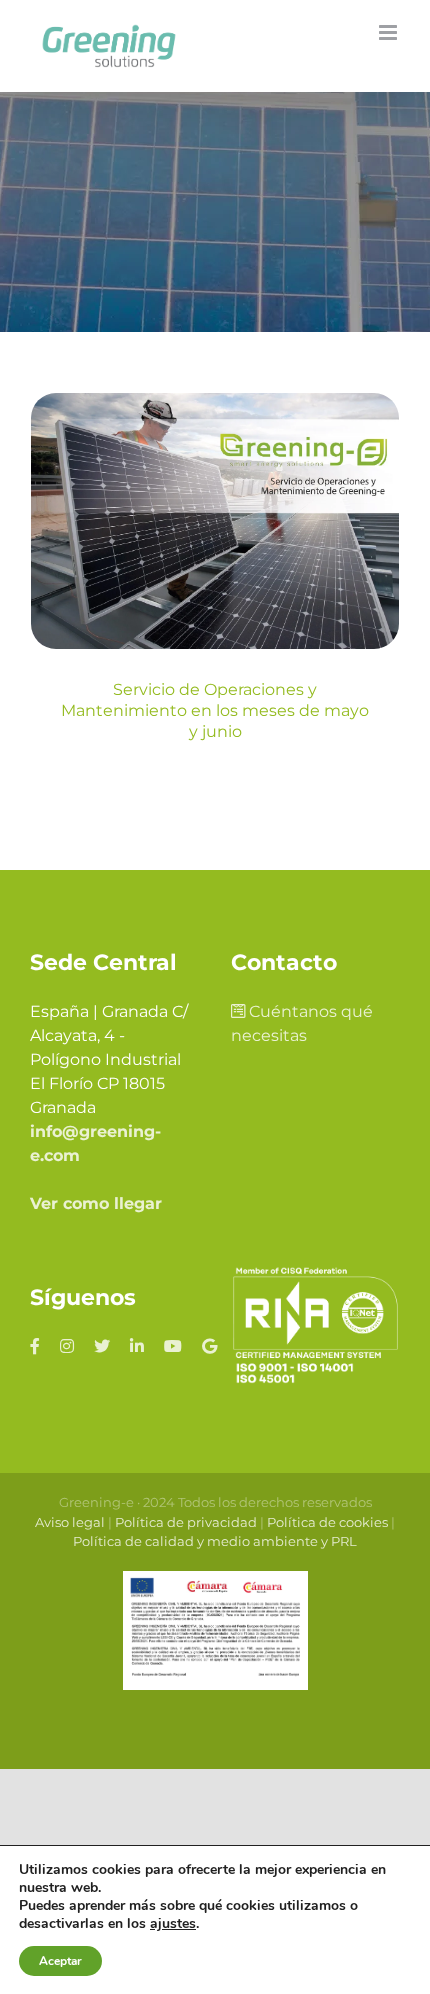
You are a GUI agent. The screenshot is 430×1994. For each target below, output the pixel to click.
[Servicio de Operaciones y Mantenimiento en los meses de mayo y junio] (215, 521)
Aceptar (60, 1961)
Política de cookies (327, 1522)
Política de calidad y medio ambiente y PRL (215, 1541)
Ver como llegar (96, 1203)
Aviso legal (70, 1522)
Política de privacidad (186, 1522)
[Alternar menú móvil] (389, 32)
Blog (215, 590)
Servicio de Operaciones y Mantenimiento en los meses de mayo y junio (215, 710)
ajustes (173, 1924)
